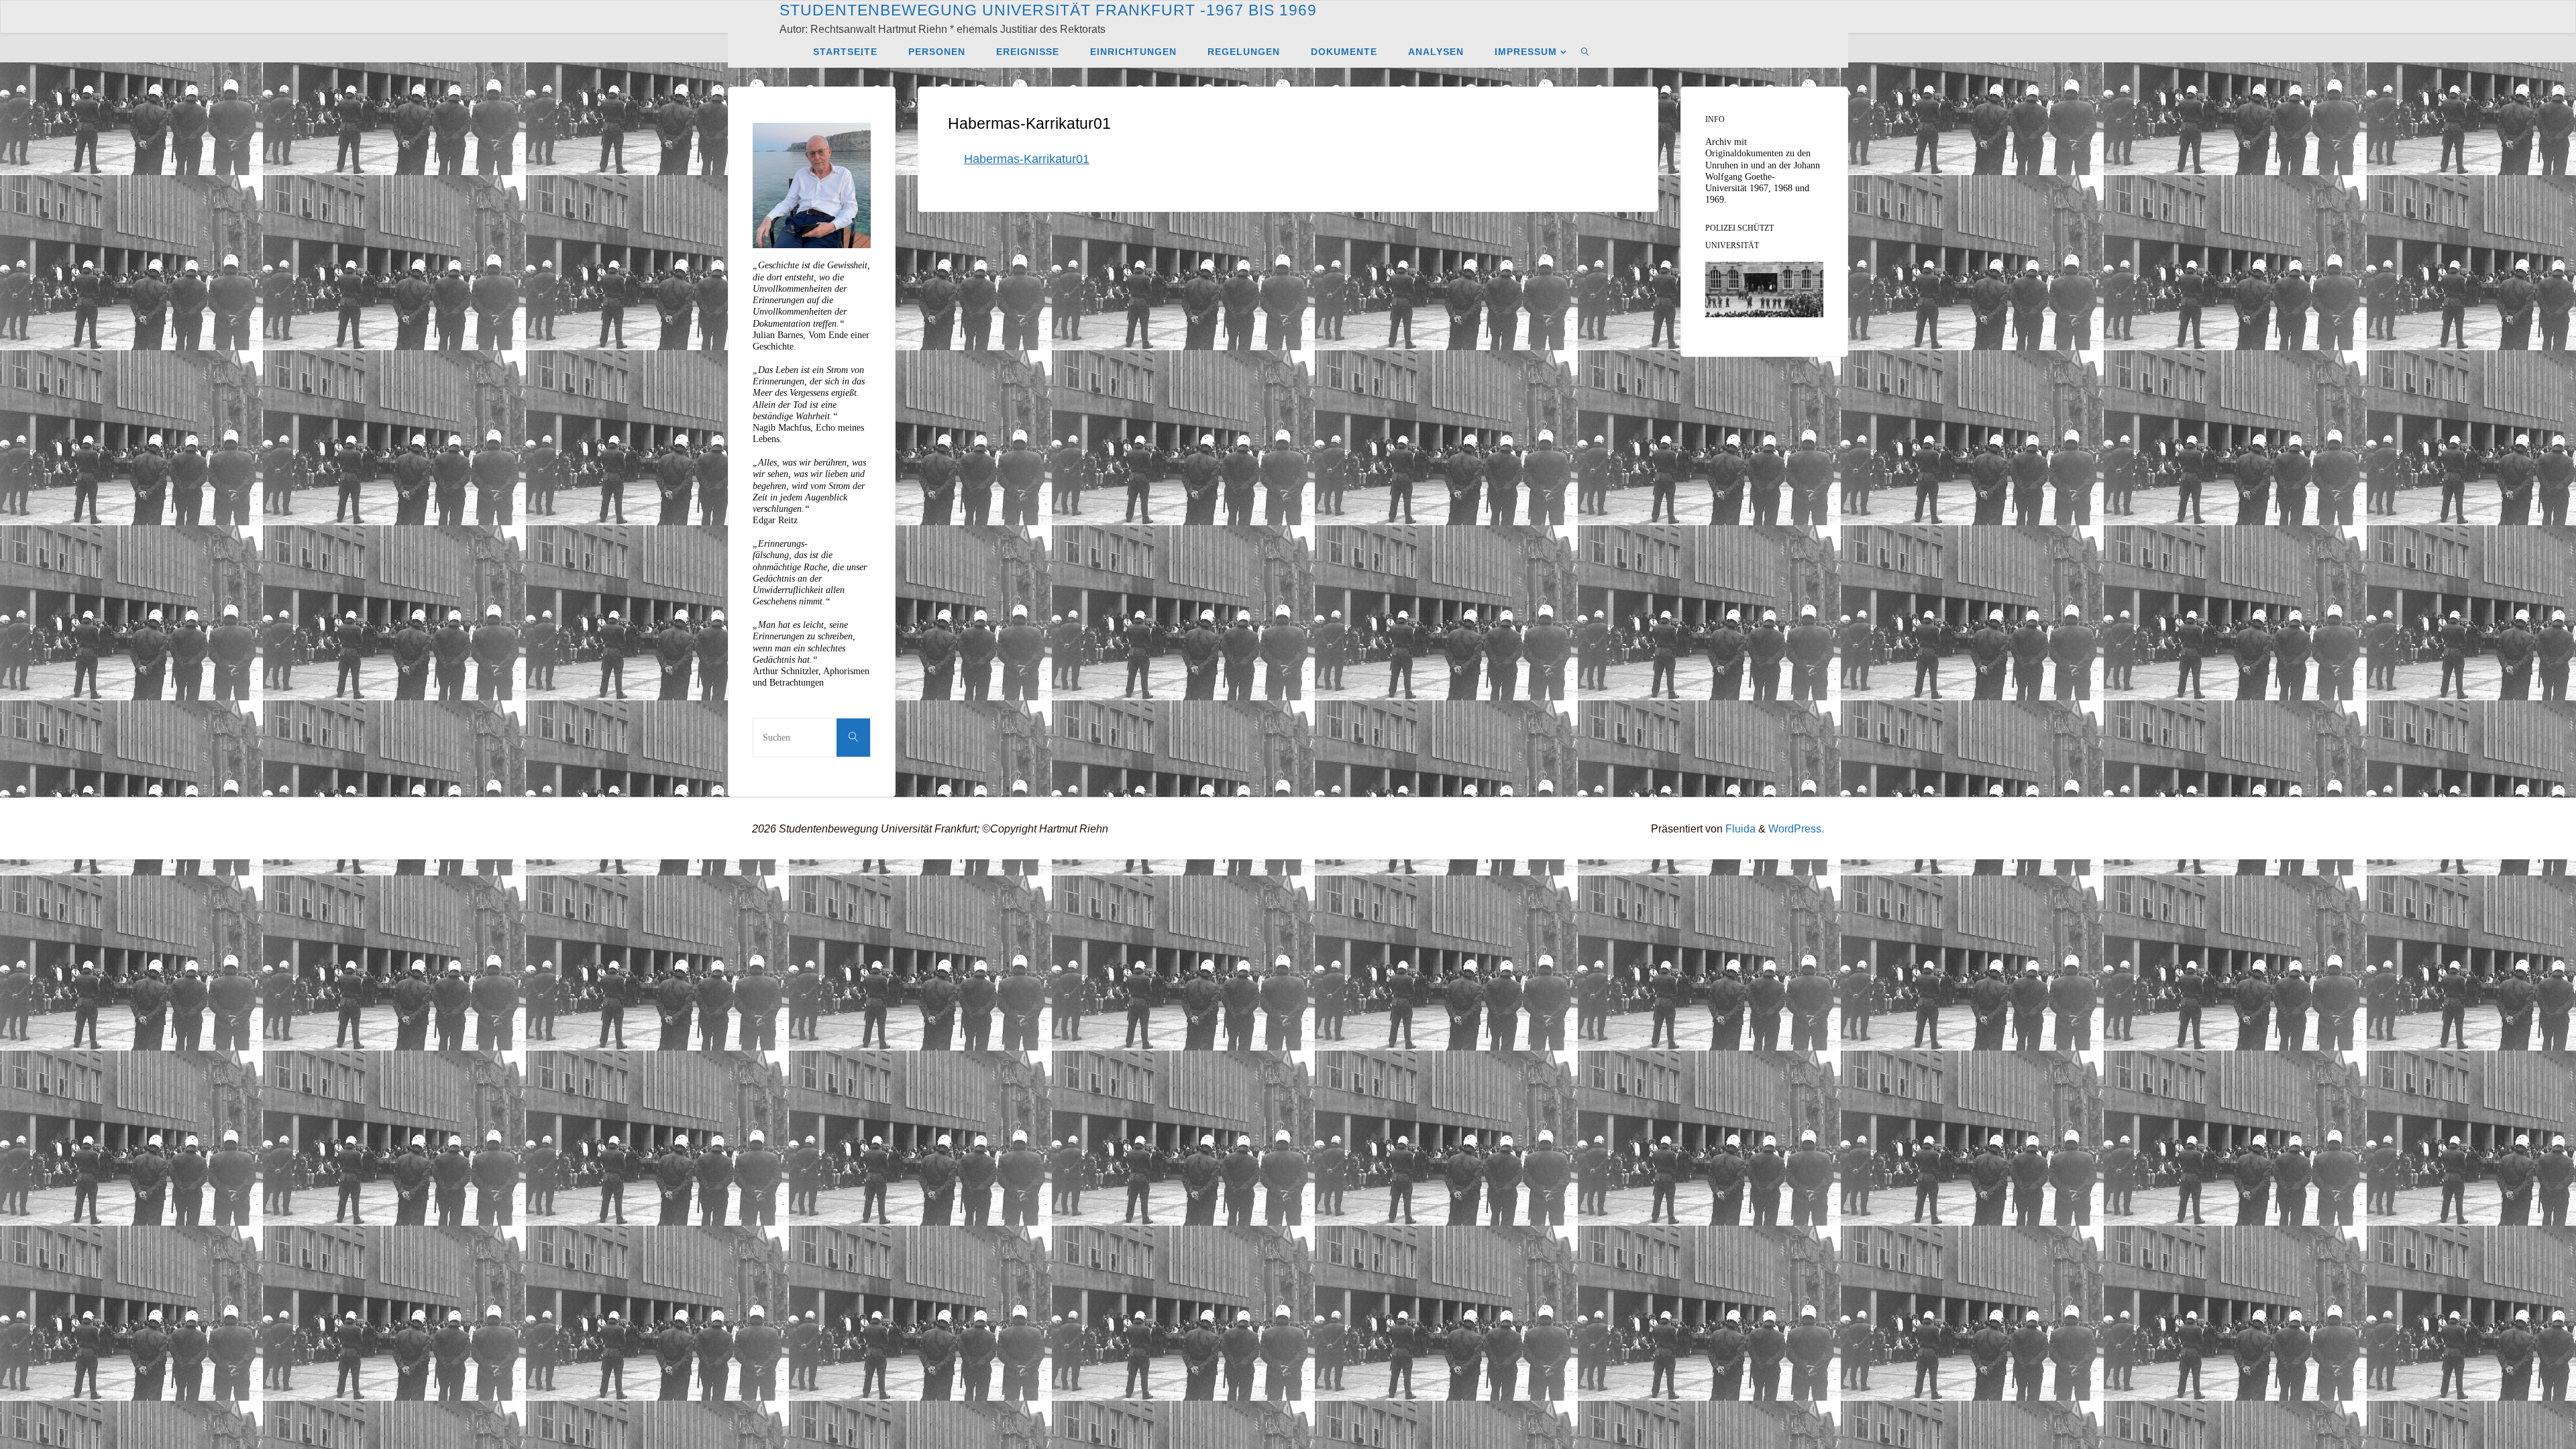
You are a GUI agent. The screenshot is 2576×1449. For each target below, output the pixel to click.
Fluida (1739, 828)
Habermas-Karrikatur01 (1027, 159)
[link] (1586, 51)
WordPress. (1796, 828)
